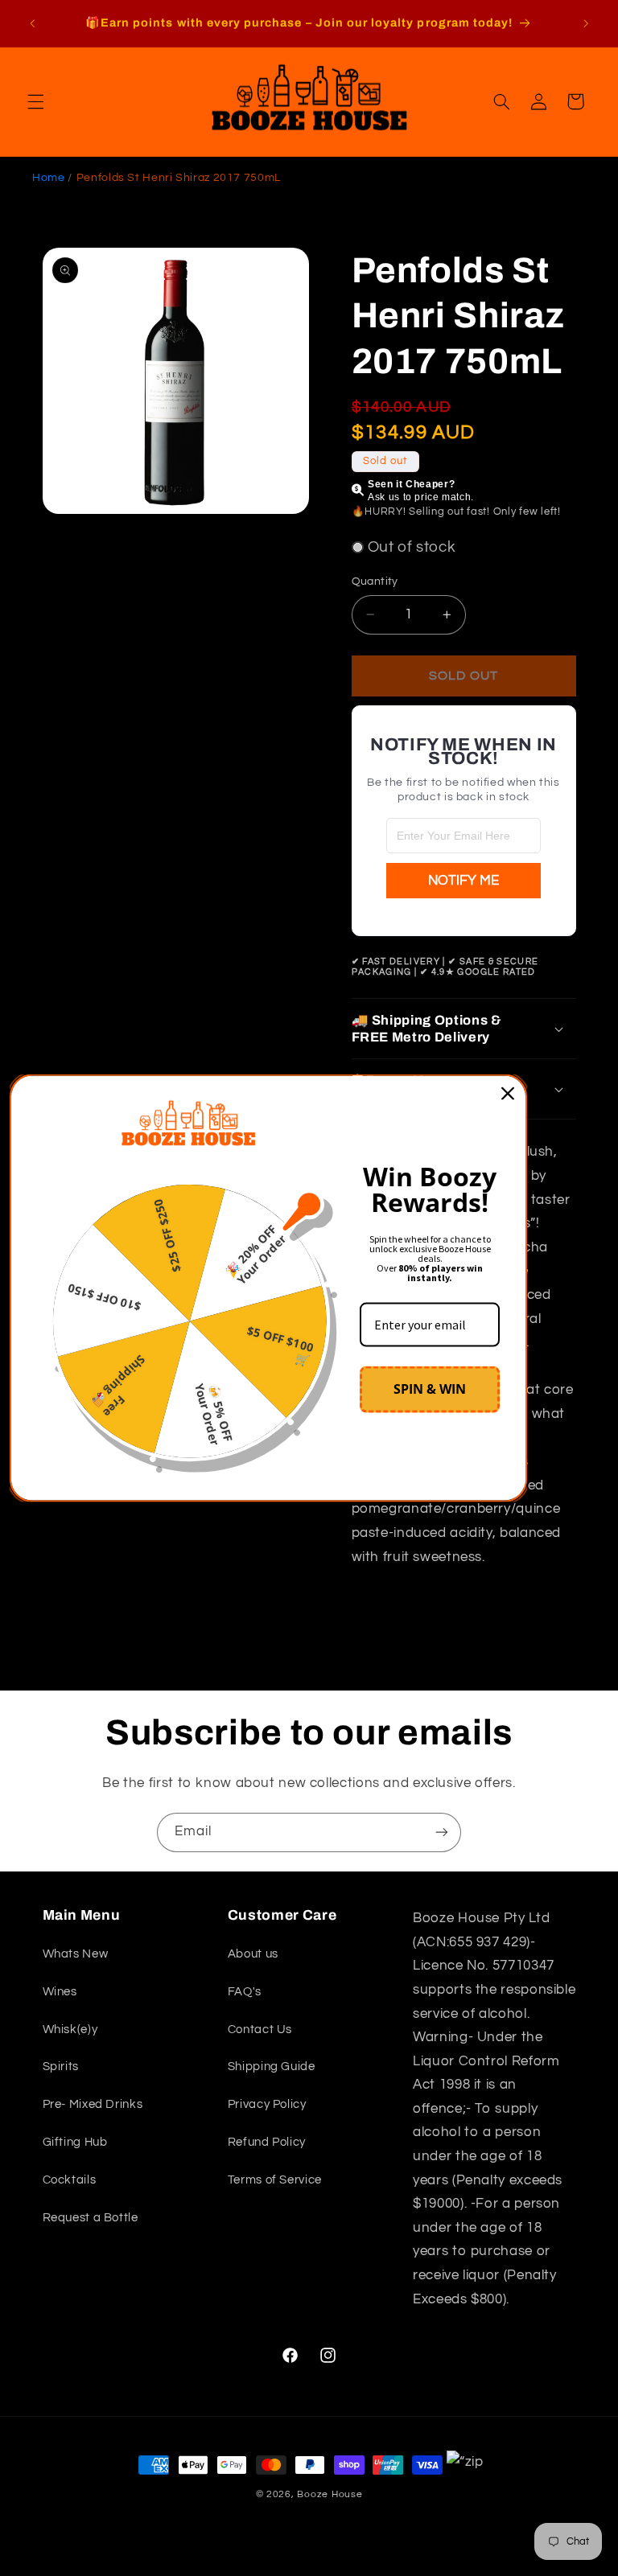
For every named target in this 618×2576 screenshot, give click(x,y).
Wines (60, 1992)
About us (253, 1954)
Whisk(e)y (70, 2030)
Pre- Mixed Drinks (93, 2104)
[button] (35, 101)
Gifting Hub (75, 2142)
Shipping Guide (272, 2067)
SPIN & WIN (430, 1389)
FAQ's (245, 1992)
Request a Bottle (91, 2218)
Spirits (61, 2067)
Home (49, 178)
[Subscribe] (442, 1832)
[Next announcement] (586, 23)
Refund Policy (267, 2142)
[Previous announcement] (32, 23)
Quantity (375, 581)
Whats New (76, 1954)
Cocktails (70, 2180)
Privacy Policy (267, 2104)
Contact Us (260, 2030)
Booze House (330, 2494)
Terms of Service (275, 2180)
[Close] (508, 1093)
